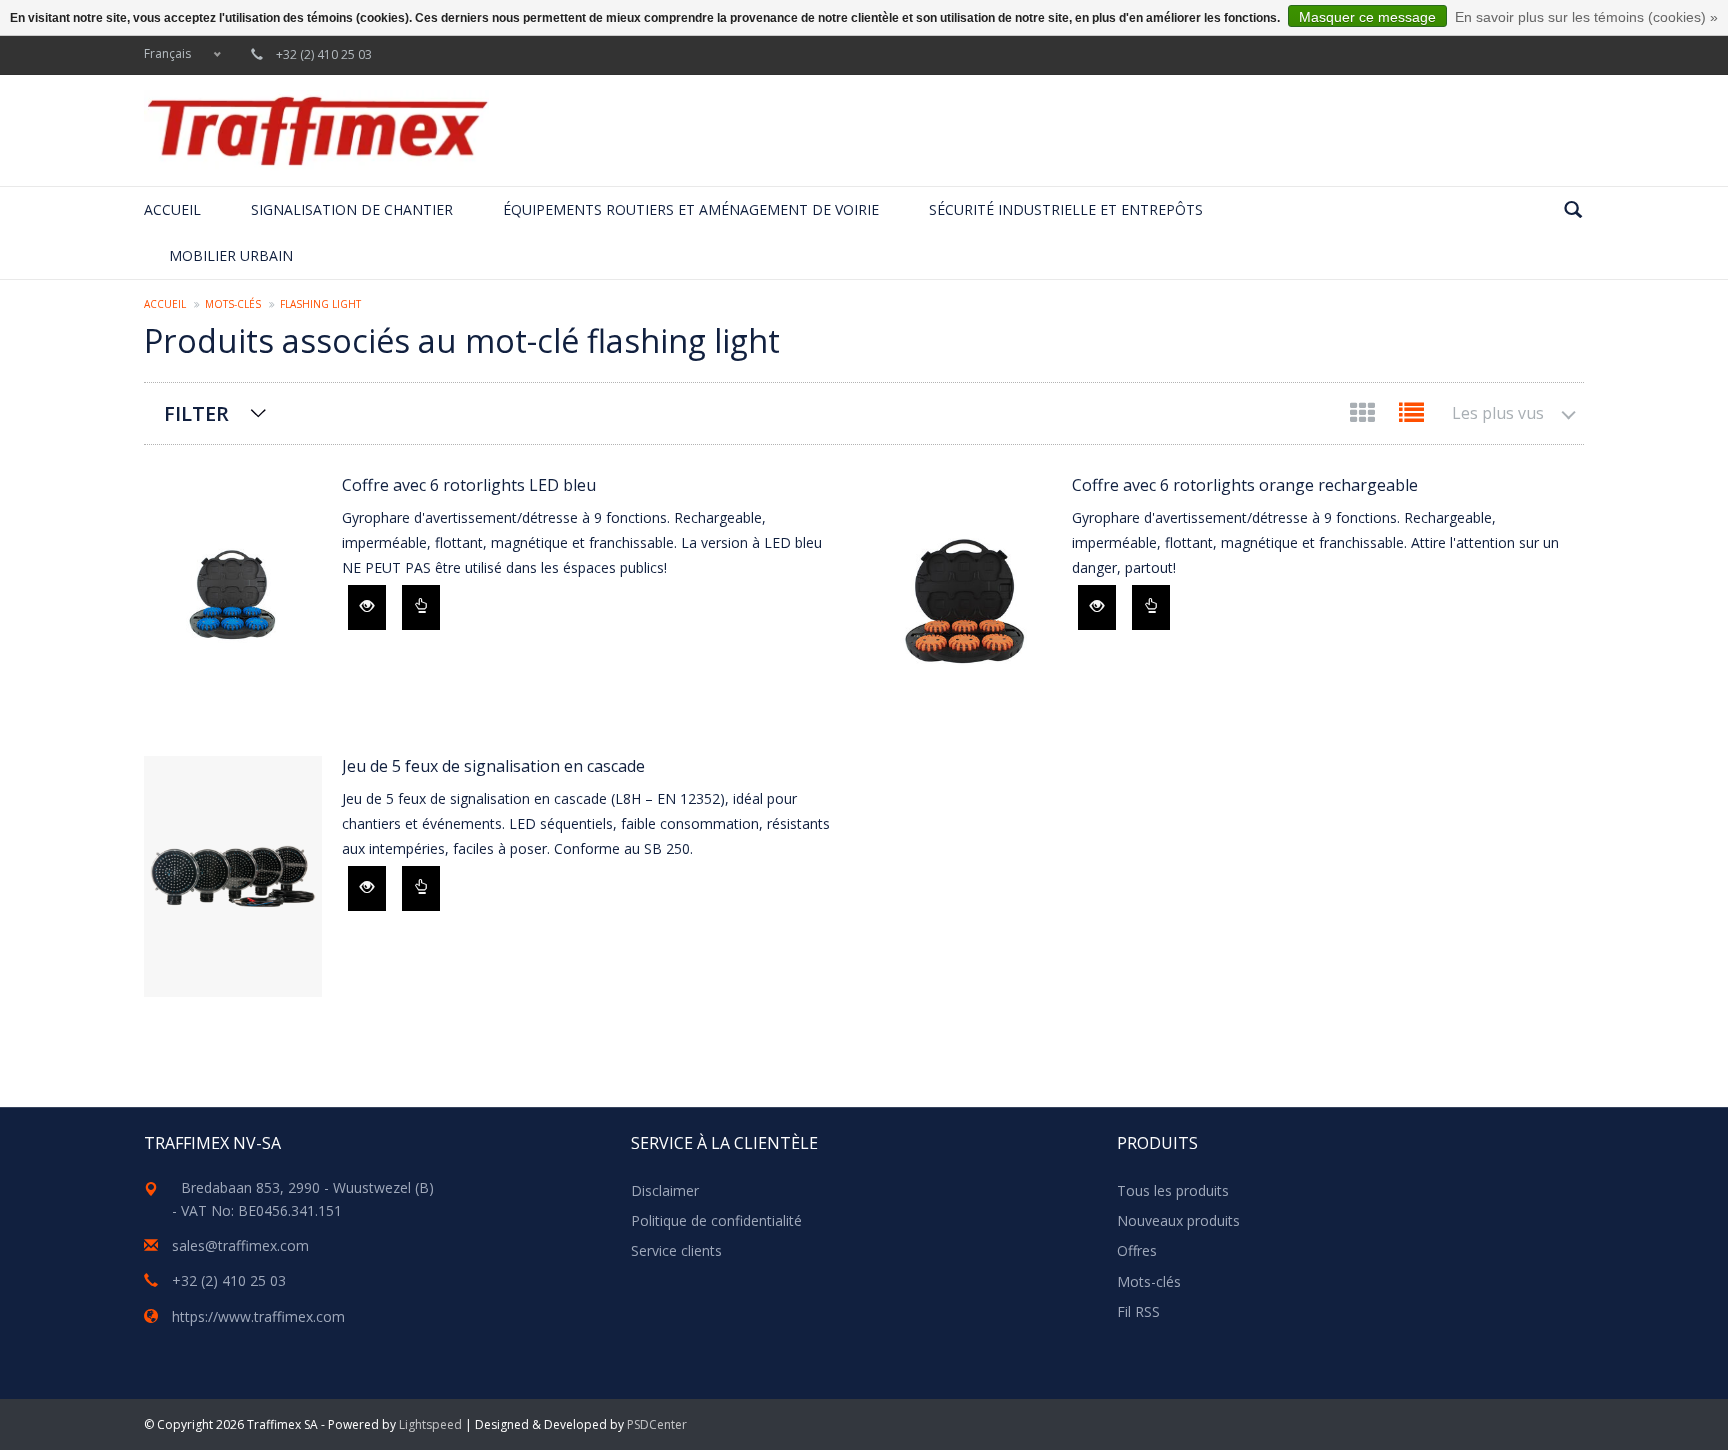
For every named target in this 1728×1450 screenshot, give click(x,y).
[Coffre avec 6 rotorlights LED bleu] (233, 595)
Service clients (676, 1250)
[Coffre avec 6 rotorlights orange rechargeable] (963, 595)
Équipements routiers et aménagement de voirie (691, 209)
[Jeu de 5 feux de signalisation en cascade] (233, 876)
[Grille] (1364, 416)
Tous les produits (1173, 1190)
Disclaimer (665, 1190)
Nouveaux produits (1178, 1220)
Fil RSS (1138, 1311)
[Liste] (1411, 416)
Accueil (172, 209)
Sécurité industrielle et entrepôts (1066, 209)
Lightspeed (430, 1424)
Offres (1137, 1250)
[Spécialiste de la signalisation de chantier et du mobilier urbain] (316, 130)
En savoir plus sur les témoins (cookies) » (1586, 17)
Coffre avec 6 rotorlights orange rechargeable (1245, 485)
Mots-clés (233, 304)
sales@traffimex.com (240, 1245)
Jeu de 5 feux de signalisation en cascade (493, 766)
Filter (196, 413)
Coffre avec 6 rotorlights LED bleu (469, 485)
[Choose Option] (421, 607)
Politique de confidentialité (716, 1220)
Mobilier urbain (231, 255)
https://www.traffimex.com (258, 1316)
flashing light (320, 304)
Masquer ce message (1367, 17)
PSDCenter (657, 1424)
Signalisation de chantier (352, 209)
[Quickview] (367, 607)
